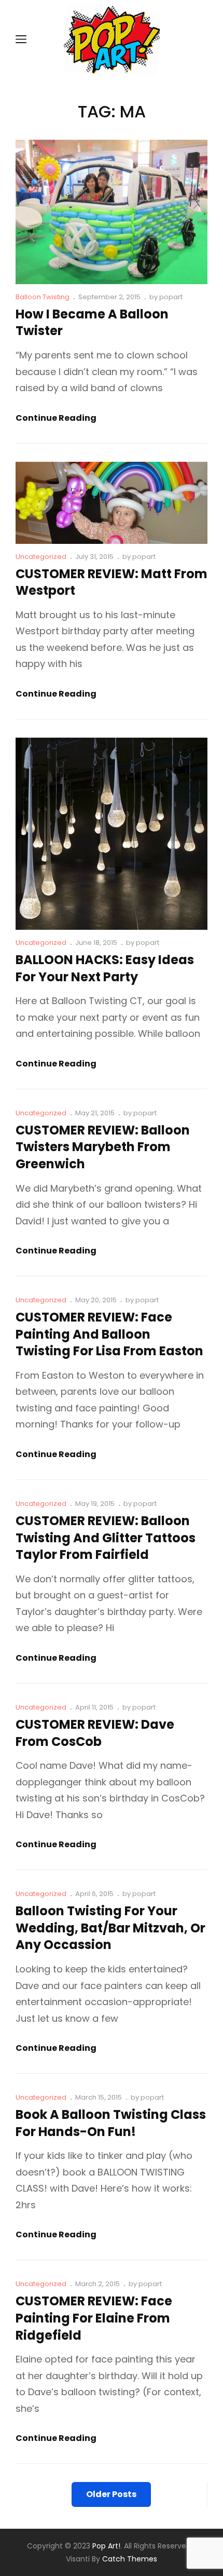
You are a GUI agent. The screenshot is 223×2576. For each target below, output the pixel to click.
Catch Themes (130, 2559)
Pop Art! (106, 2546)
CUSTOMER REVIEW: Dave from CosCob (95, 1733)
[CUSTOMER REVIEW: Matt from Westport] (112, 503)
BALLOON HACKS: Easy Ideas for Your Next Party (105, 968)
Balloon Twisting (43, 297)
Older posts (111, 2494)
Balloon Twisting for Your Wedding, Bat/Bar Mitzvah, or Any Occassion (110, 1928)
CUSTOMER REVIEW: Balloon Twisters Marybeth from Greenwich (103, 1147)
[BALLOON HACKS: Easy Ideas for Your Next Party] (112, 834)
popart (171, 297)
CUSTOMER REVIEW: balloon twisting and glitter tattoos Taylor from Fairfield (106, 1538)
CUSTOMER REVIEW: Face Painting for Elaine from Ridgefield (94, 2318)
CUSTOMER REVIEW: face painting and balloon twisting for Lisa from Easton (109, 1334)
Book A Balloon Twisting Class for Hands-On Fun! (111, 2123)
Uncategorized (41, 557)
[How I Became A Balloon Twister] (112, 212)
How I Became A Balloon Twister (92, 323)
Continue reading (56, 418)
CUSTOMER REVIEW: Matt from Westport (112, 582)
